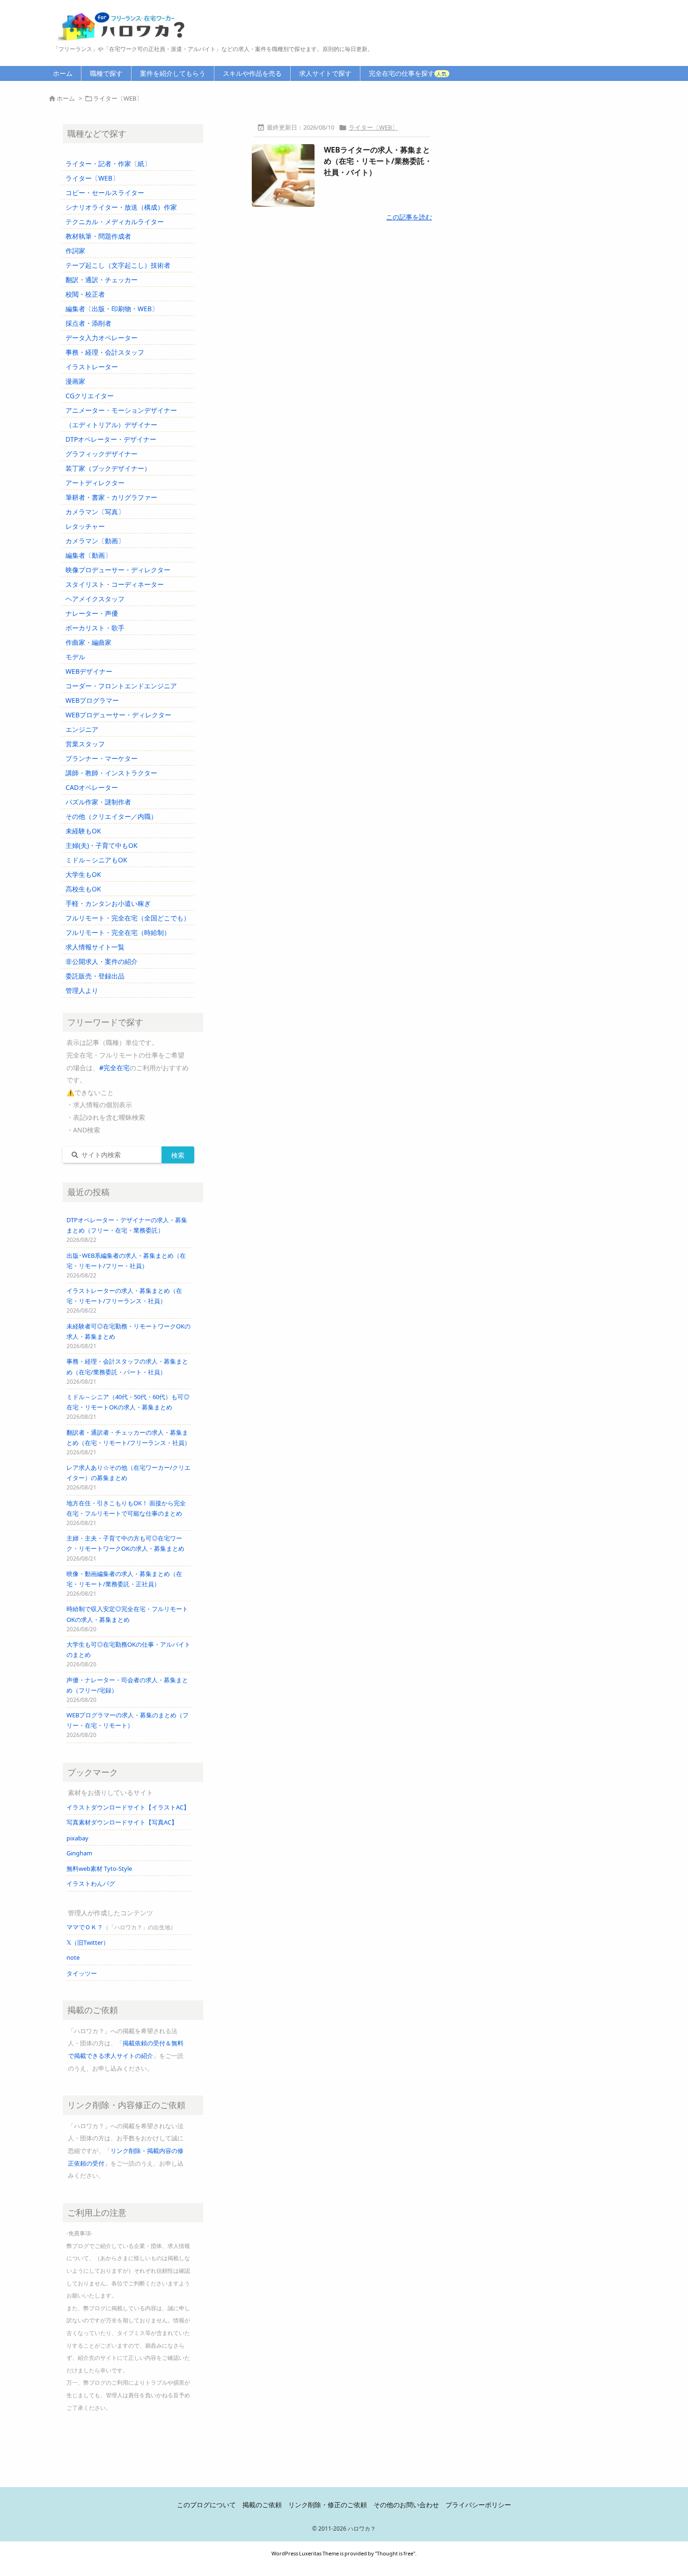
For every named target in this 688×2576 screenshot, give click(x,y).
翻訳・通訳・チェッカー (102, 280)
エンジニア (82, 729)
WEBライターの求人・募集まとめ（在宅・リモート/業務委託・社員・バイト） (378, 161)
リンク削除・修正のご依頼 (328, 2505)
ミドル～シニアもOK (96, 860)
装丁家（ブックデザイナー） (108, 468)
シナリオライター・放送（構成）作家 (121, 207)
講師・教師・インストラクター (111, 773)
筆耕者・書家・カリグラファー (111, 497)
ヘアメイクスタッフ (95, 599)
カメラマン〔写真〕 (95, 512)
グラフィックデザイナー (102, 454)
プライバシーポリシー (478, 2505)
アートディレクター (95, 483)
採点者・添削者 (88, 323)
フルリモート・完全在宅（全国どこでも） (128, 918)
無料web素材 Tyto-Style (99, 1868)
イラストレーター (92, 367)
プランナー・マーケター (102, 758)
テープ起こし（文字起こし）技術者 (118, 265)
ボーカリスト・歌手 (95, 628)
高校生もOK (83, 889)
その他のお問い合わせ (406, 2505)
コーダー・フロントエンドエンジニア (121, 686)
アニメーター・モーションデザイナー (121, 410)
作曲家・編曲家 (88, 642)
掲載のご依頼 (262, 2505)
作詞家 (75, 251)
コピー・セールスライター (105, 193)
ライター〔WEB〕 (373, 127)
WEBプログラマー (92, 700)
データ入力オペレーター (102, 338)
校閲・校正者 (85, 294)
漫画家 (75, 381)
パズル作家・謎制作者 (98, 802)
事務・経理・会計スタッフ (105, 352)
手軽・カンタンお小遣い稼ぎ (108, 903)
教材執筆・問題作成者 (98, 236)
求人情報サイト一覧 (95, 947)
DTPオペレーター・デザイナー (111, 439)
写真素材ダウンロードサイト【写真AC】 (122, 1822)
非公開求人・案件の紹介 (102, 961)
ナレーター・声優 (92, 613)
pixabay (77, 1838)
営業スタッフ (85, 744)
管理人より (82, 990)
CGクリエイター (90, 396)
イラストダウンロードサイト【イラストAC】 (128, 1807)
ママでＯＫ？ (85, 1927)
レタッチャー (85, 526)
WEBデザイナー (89, 671)
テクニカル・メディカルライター (115, 222)
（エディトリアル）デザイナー (111, 425)
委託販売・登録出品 (95, 976)
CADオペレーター (92, 787)
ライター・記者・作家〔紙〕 (108, 164)
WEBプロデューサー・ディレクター (118, 715)
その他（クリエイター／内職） (111, 816)
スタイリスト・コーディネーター (115, 584)
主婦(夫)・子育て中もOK (102, 845)
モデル (75, 657)
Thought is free (395, 2553)
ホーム (66, 98)
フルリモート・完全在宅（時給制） (118, 932)
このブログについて (206, 2505)
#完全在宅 (114, 1068)
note (73, 1957)
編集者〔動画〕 (88, 555)
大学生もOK (83, 874)
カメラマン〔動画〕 (95, 541)
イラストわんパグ (91, 1883)
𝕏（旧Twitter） (88, 1942)
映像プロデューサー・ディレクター (118, 570)
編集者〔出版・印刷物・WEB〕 (112, 309)
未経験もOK (83, 831)
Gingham (79, 1853)
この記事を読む (409, 217)
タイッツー (82, 1973)
